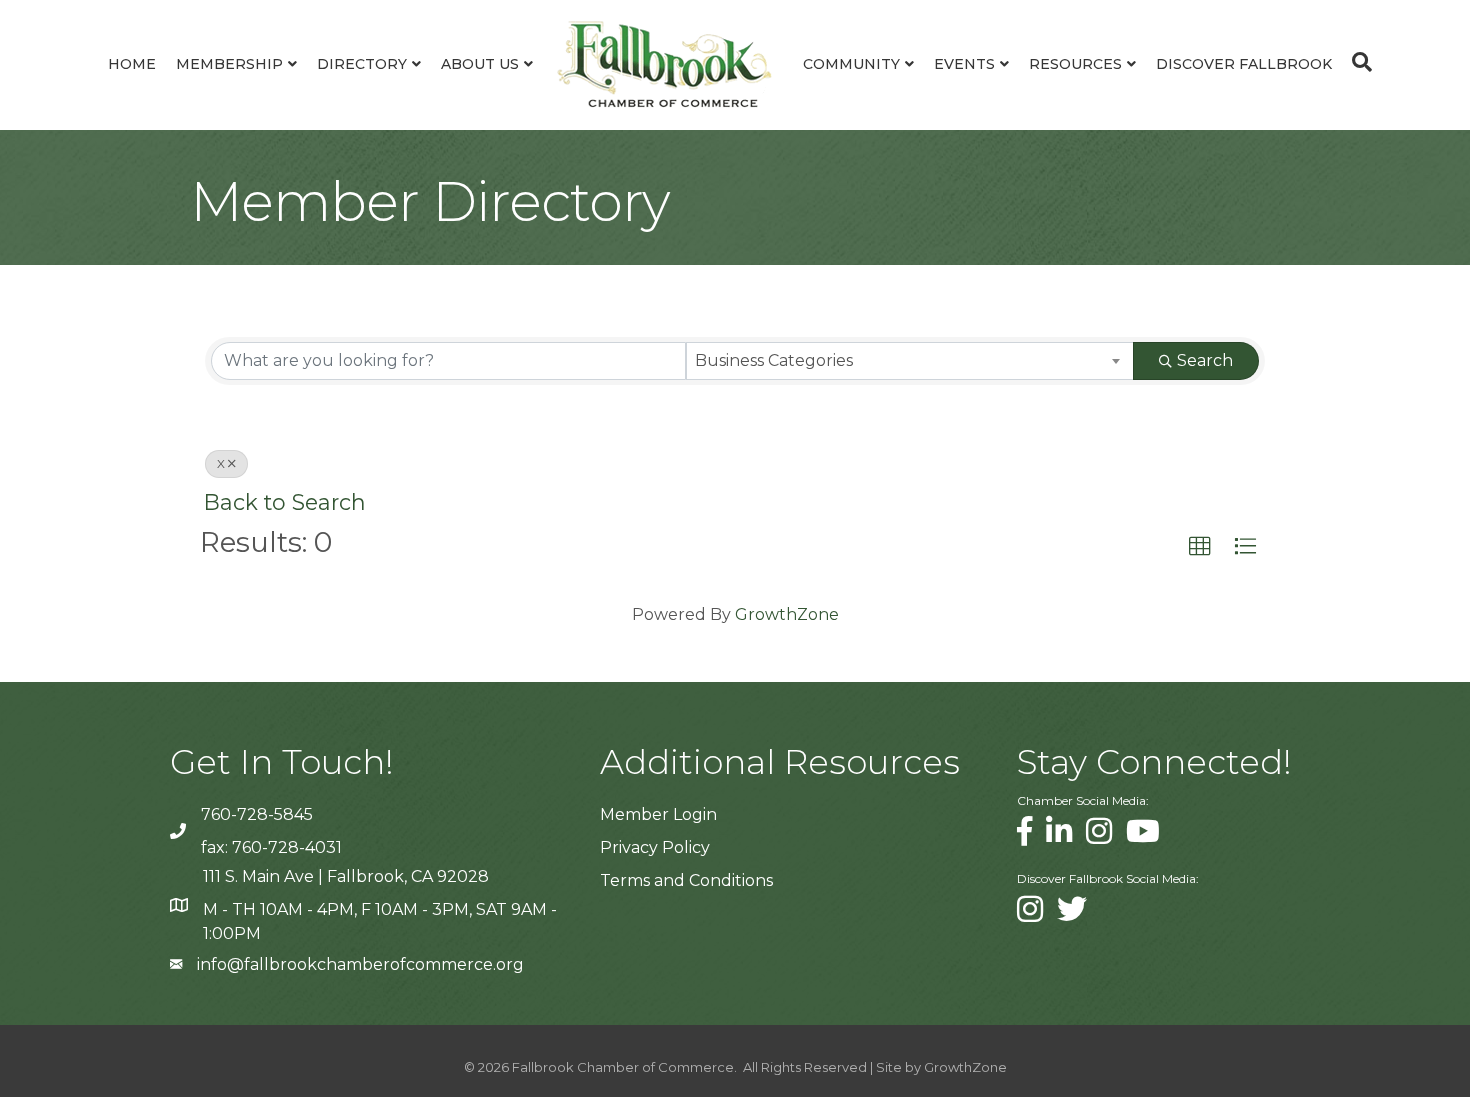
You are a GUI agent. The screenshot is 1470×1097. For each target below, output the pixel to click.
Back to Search (285, 502)
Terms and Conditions (686, 880)
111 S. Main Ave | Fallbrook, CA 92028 (346, 876)
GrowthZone (787, 614)
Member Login (658, 814)
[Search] (1357, 62)
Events (964, 64)
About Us (480, 64)
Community (851, 64)
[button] (1200, 547)
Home (132, 64)
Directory (362, 64)
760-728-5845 (257, 814)
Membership (229, 64)
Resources (1075, 64)
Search (1205, 360)
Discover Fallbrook (1244, 64)
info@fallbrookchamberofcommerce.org (360, 964)
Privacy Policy (655, 847)
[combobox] (910, 361)
